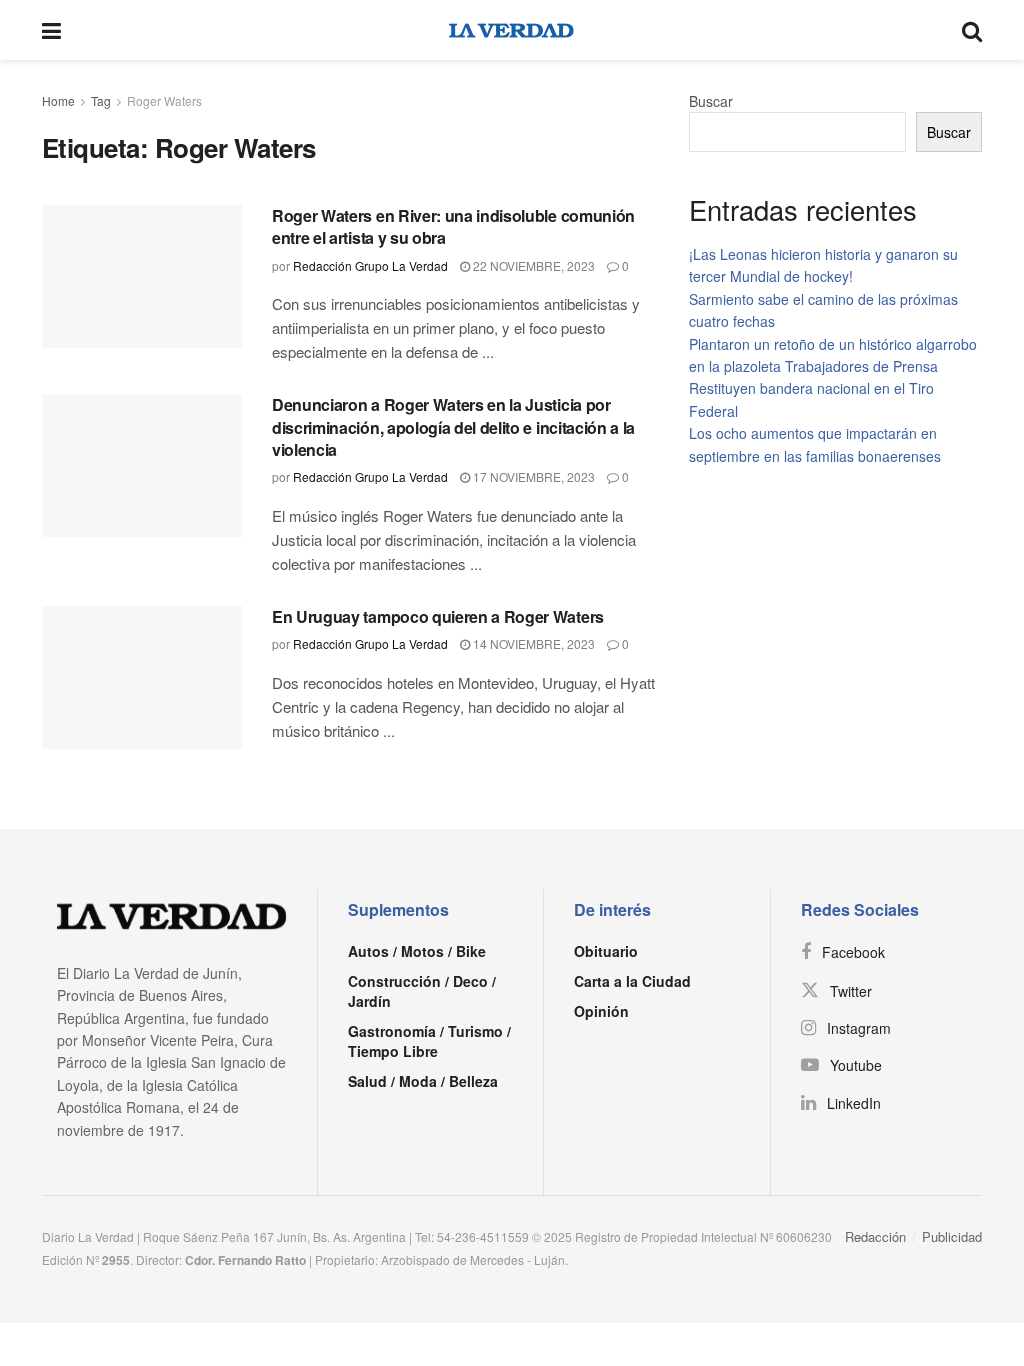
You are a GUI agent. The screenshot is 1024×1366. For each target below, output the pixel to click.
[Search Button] (972, 30)
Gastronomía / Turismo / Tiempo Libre (429, 1041)
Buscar (711, 101)
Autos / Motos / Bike (417, 951)
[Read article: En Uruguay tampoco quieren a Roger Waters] (142, 677)
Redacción (875, 1236)
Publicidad (952, 1236)
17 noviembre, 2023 (532, 476)
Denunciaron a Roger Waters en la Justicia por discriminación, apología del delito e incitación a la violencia (453, 427)
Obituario (606, 951)
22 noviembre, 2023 (532, 265)
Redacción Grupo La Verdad (370, 265)
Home (58, 100)
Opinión (601, 1011)
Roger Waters (164, 100)
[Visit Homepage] (511, 30)
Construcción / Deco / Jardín (422, 991)
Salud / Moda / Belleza (423, 1081)
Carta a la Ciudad (632, 981)
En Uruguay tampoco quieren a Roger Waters (438, 616)
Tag (101, 100)
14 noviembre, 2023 (532, 643)
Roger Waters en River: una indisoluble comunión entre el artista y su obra (453, 226)
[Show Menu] (51, 30)
